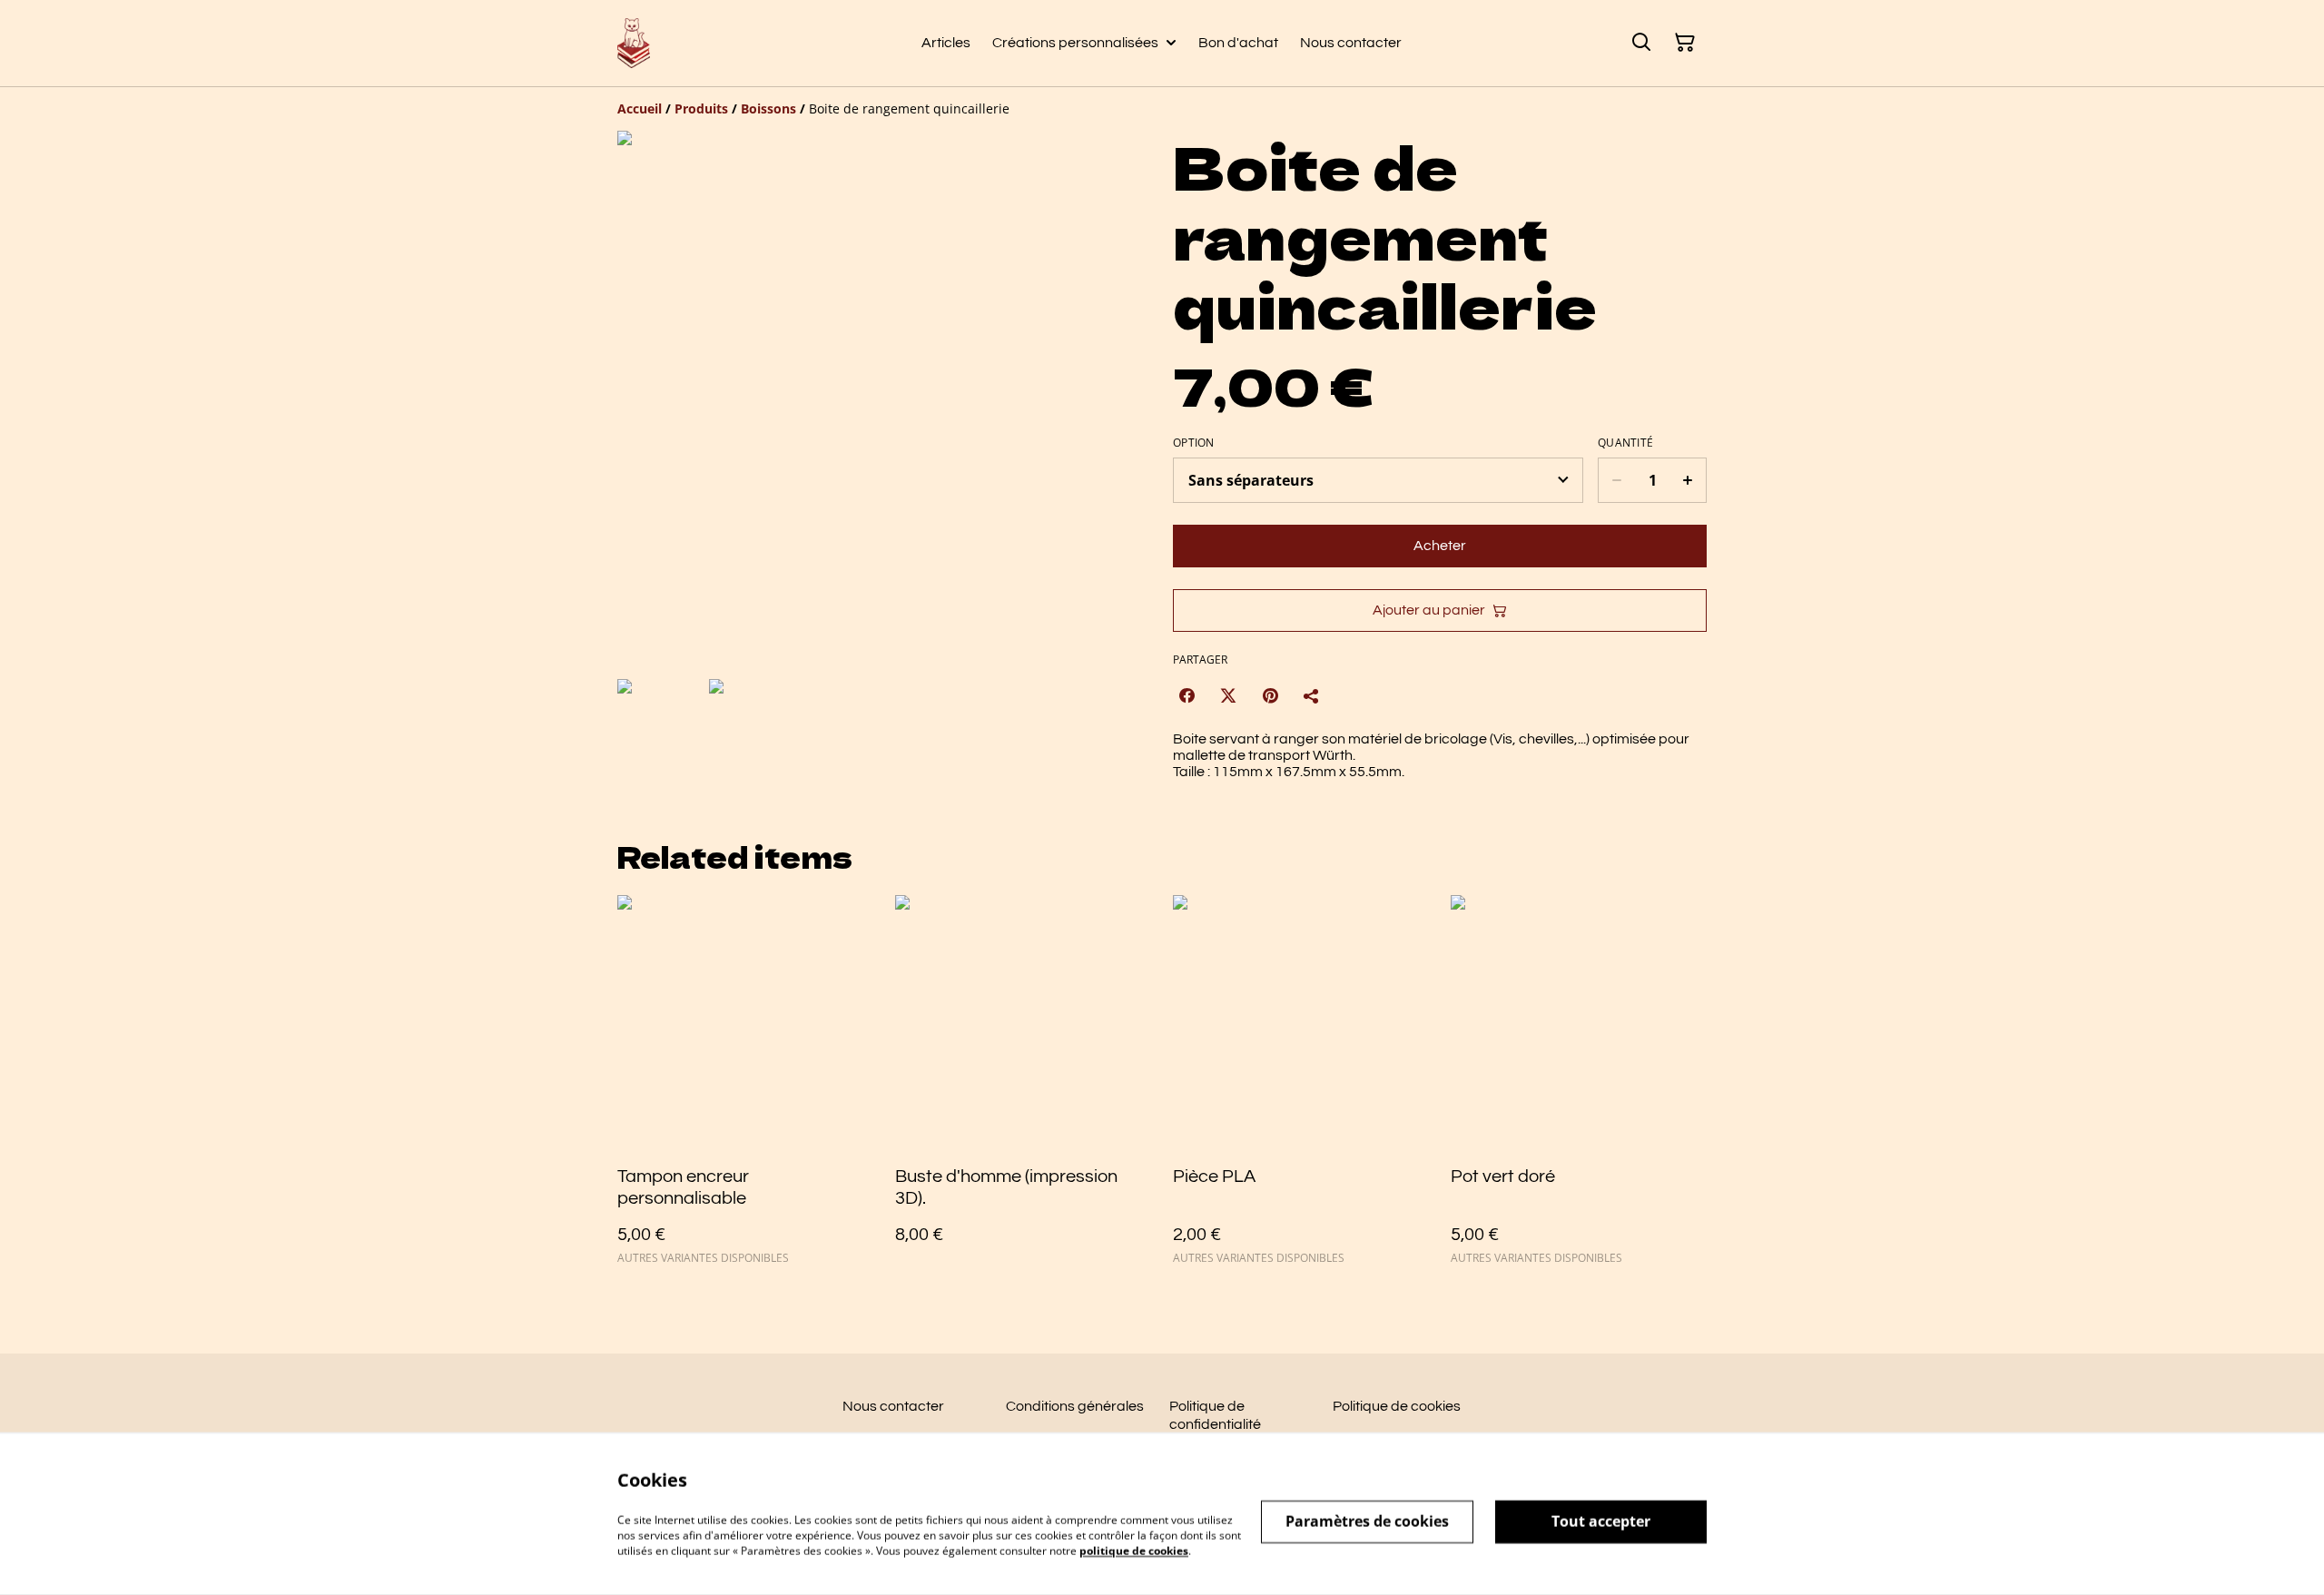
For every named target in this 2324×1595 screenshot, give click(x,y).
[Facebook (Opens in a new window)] (1187, 695)
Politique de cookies (1397, 1406)
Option (1194, 443)
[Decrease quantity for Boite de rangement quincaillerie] (1616, 480)
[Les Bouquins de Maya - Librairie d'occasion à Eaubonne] (634, 43)
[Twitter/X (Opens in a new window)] (1228, 695)
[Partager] (1312, 695)
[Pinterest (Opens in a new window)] (1270, 695)
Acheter (1440, 546)
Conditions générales (1075, 1406)
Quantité (1625, 443)
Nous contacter (893, 1406)
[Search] (1641, 43)
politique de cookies (1134, 1550)
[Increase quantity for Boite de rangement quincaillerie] (1688, 480)
